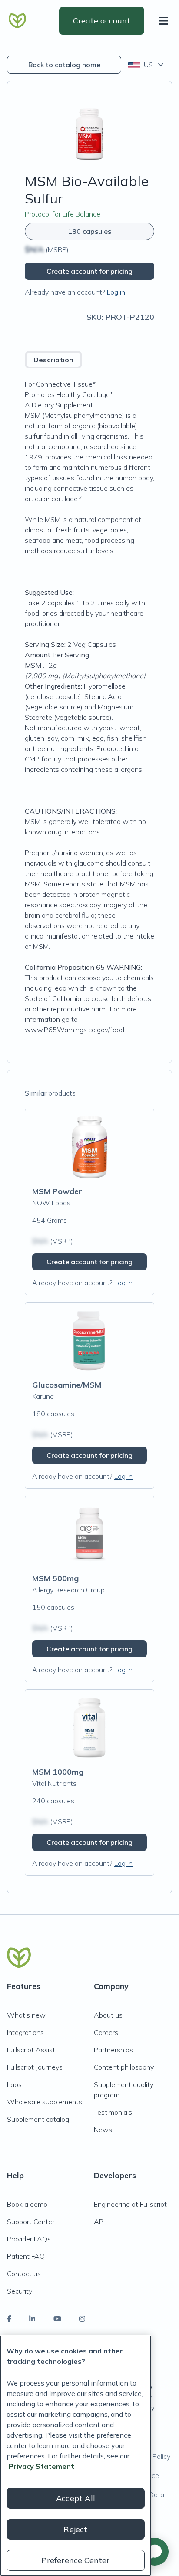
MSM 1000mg (58, 1772)
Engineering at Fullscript (130, 2204)
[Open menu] (165, 21)
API (99, 2222)
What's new (26, 2015)
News (103, 2130)
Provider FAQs (29, 2239)
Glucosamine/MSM (67, 1385)
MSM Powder (57, 1191)
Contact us (24, 2274)
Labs (14, 2084)
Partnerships (113, 2050)
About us (108, 2015)
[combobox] (147, 65)
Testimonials (113, 2112)
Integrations (25, 2032)
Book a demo (27, 2204)
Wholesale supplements (45, 2102)
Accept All (76, 2498)
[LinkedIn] (32, 2319)
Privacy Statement (41, 2466)
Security (20, 2291)
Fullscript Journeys (35, 2067)
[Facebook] (9, 2319)
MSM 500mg (55, 1578)
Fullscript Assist (31, 2050)
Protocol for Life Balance (63, 214)
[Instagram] (82, 2319)
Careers (106, 2032)
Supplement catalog (38, 2119)
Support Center (31, 2222)
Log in (116, 292)
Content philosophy (124, 2067)
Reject (75, 2529)
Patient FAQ (26, 2256)
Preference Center (75, 2560)
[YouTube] (57, 2319)
